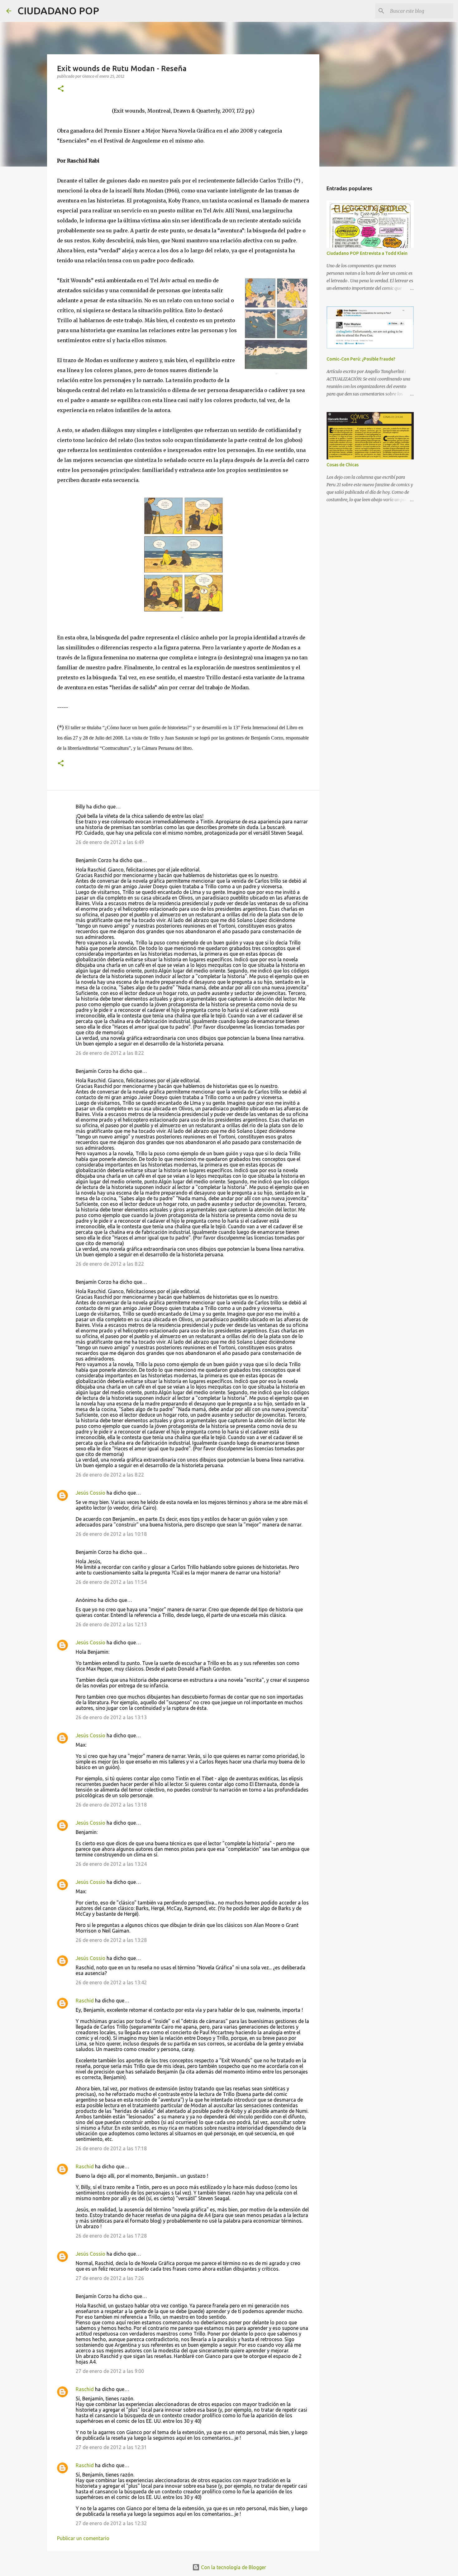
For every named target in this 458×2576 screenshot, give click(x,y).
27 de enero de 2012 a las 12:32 (111, 2523)
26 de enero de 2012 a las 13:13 (111, 1717)
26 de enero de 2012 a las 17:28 (111, 2236)
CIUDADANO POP (58, 11)
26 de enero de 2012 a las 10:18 (111, 1534)
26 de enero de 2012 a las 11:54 (111, 1582)
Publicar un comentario (83, 2538)
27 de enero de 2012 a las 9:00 (110, 2371)
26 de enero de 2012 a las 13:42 (111, 1982)
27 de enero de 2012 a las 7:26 (110, 2278)
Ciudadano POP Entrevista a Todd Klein (367, 253)
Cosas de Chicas (343, 465)
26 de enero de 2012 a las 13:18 (111, 1805)
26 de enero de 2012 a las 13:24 (111, 1864)
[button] (61, 89)
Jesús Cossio (91, 1493)
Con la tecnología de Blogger (233, 2567)
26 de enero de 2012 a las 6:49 (110, 842)
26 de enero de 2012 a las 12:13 (111, 1624)
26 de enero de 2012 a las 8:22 (110, 1053)
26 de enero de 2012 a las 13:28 (111, 1940)
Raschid (85, 2001)
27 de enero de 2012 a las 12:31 (111, 2447)
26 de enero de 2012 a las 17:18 (111, 2148)
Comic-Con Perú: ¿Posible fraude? (361, 359)
